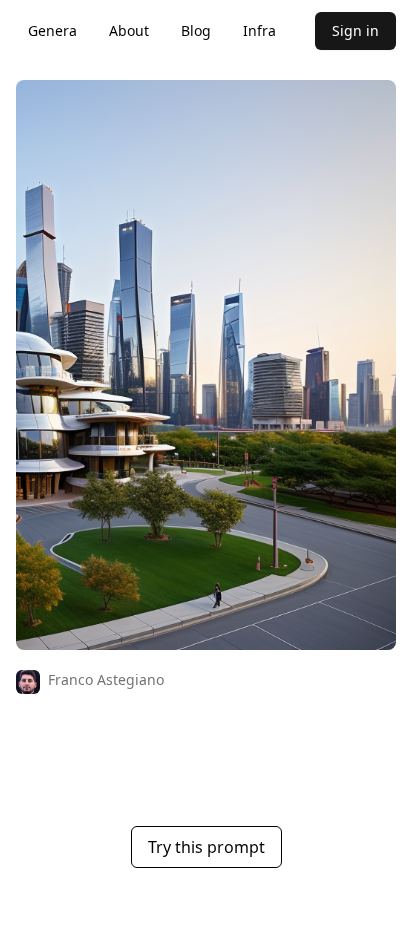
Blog (196, 30)
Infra (259, 30)
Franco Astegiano (106, 679)
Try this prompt (206, 847)
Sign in (355, 30)
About (129, 30)
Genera (52, 30)
